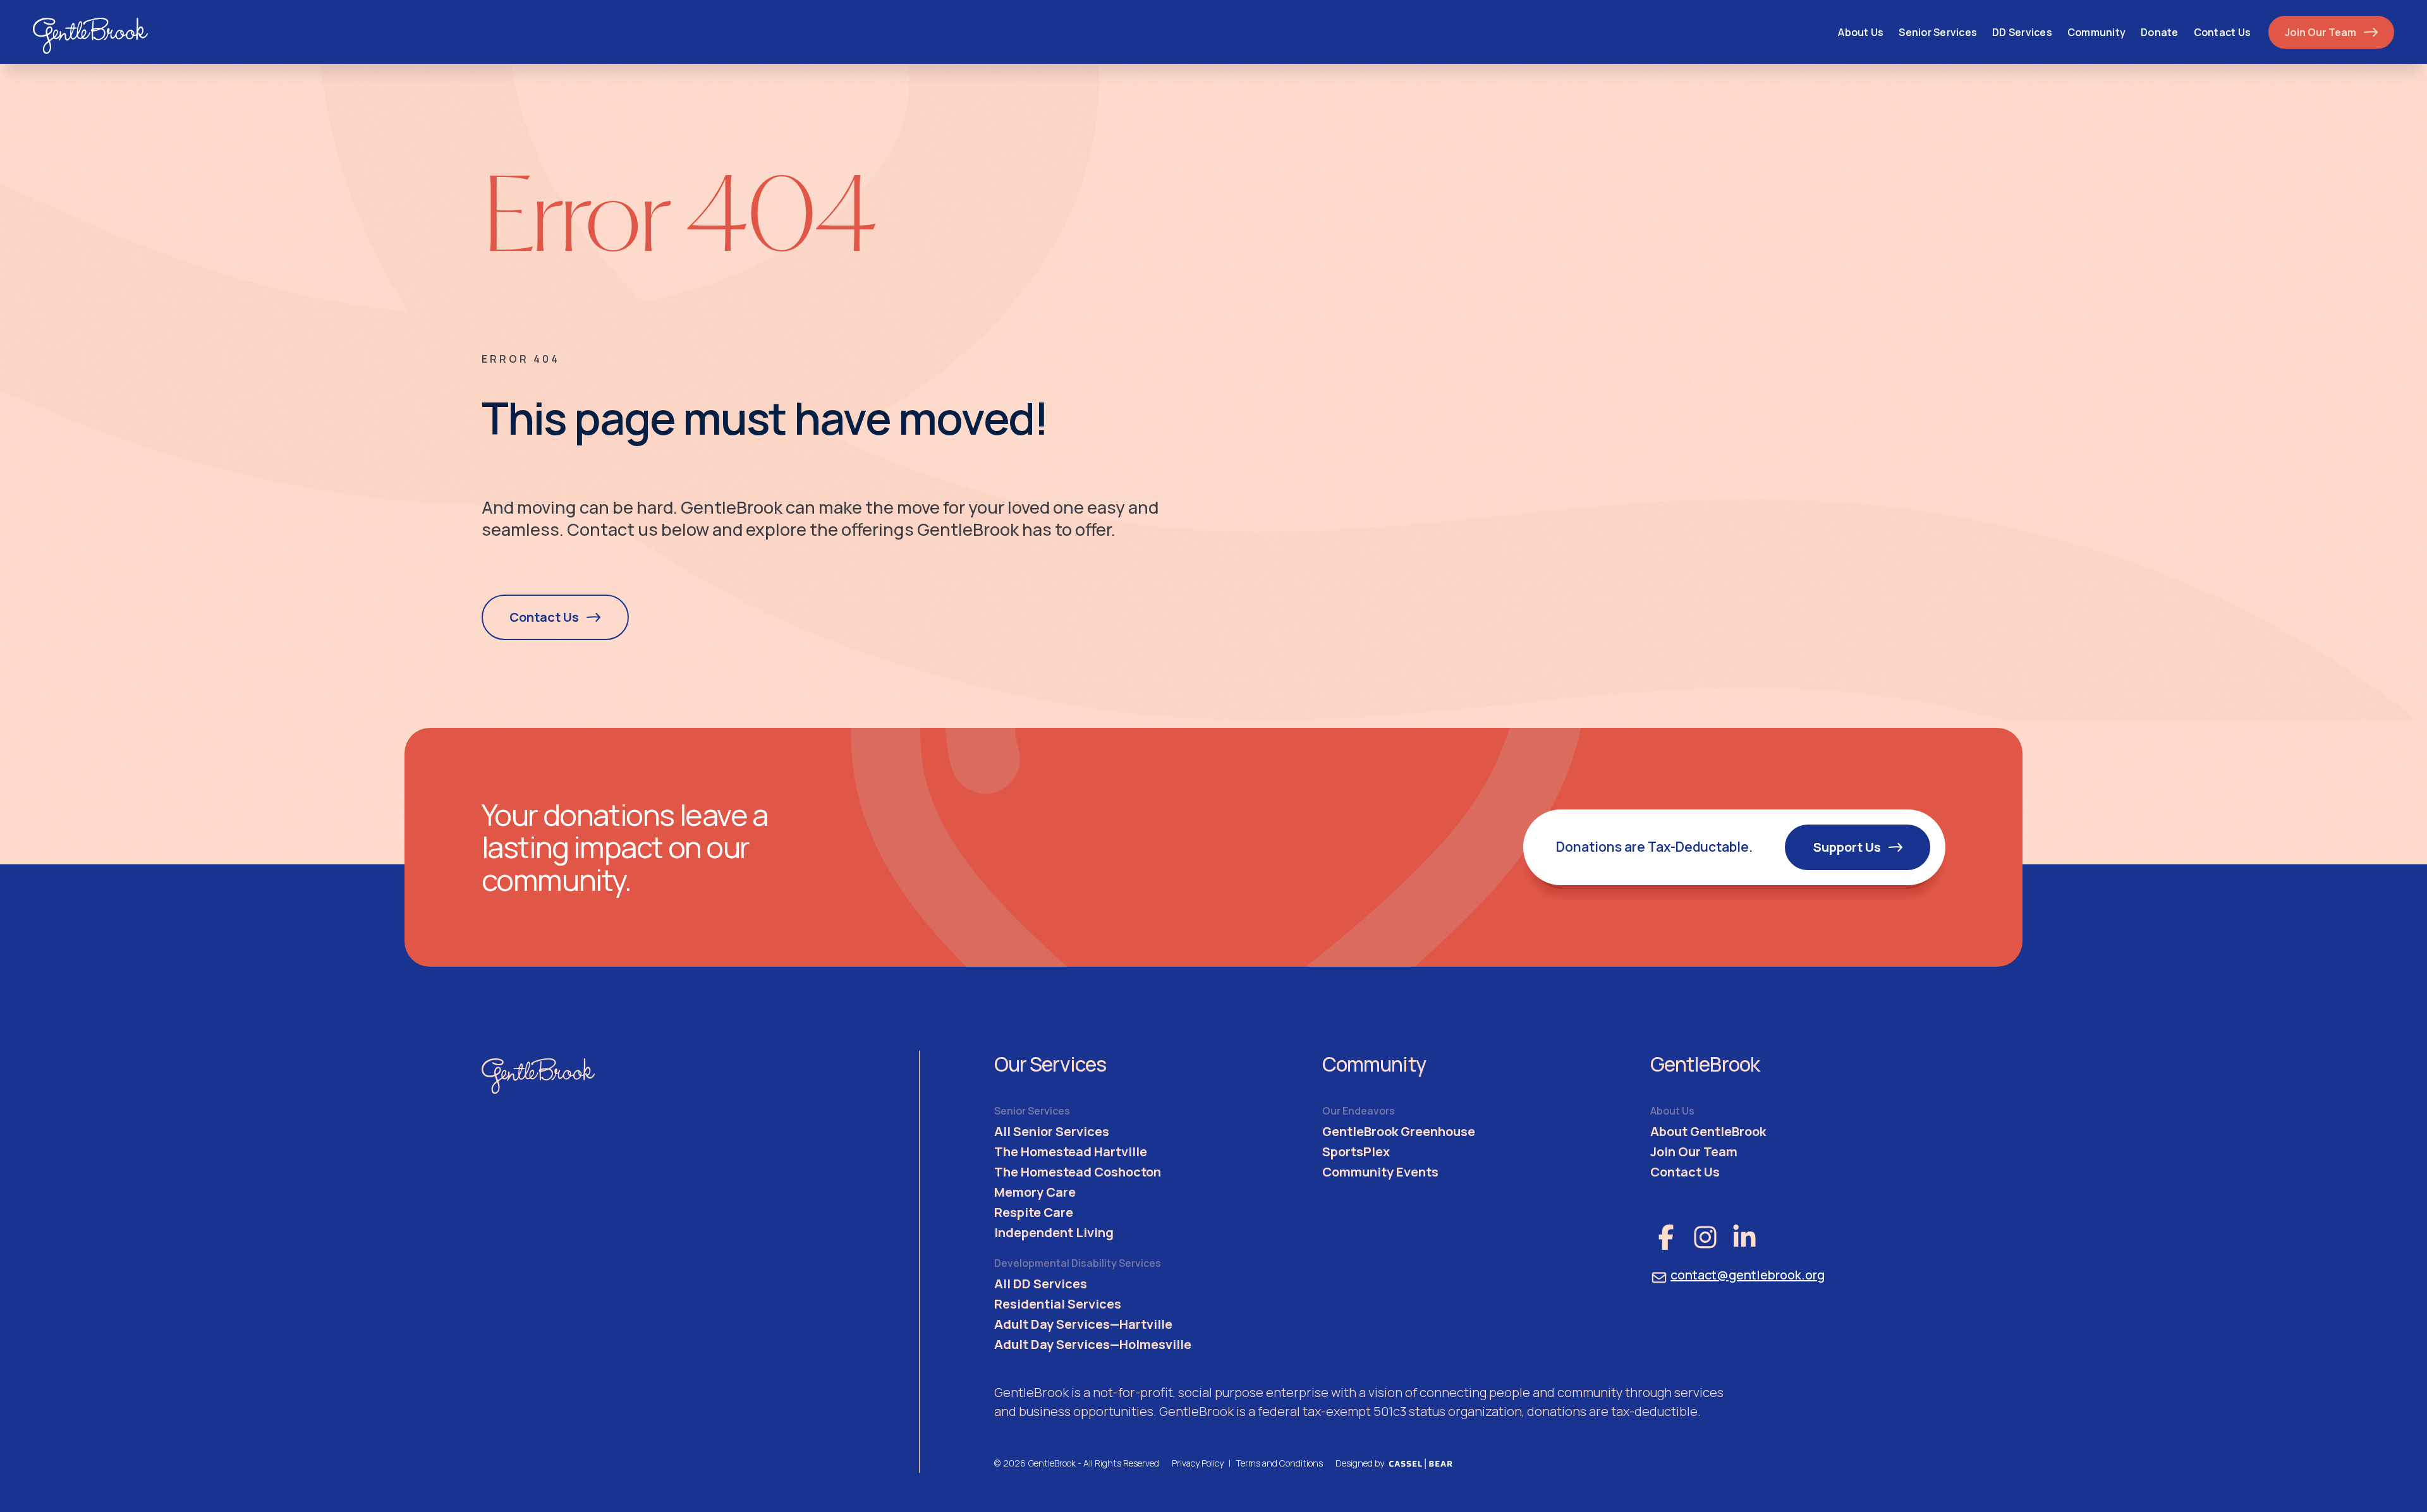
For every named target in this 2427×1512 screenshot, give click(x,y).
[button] (1938, 32)
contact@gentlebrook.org (1748, 1275)
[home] (91, 32)
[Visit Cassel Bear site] (1421, 1463)
